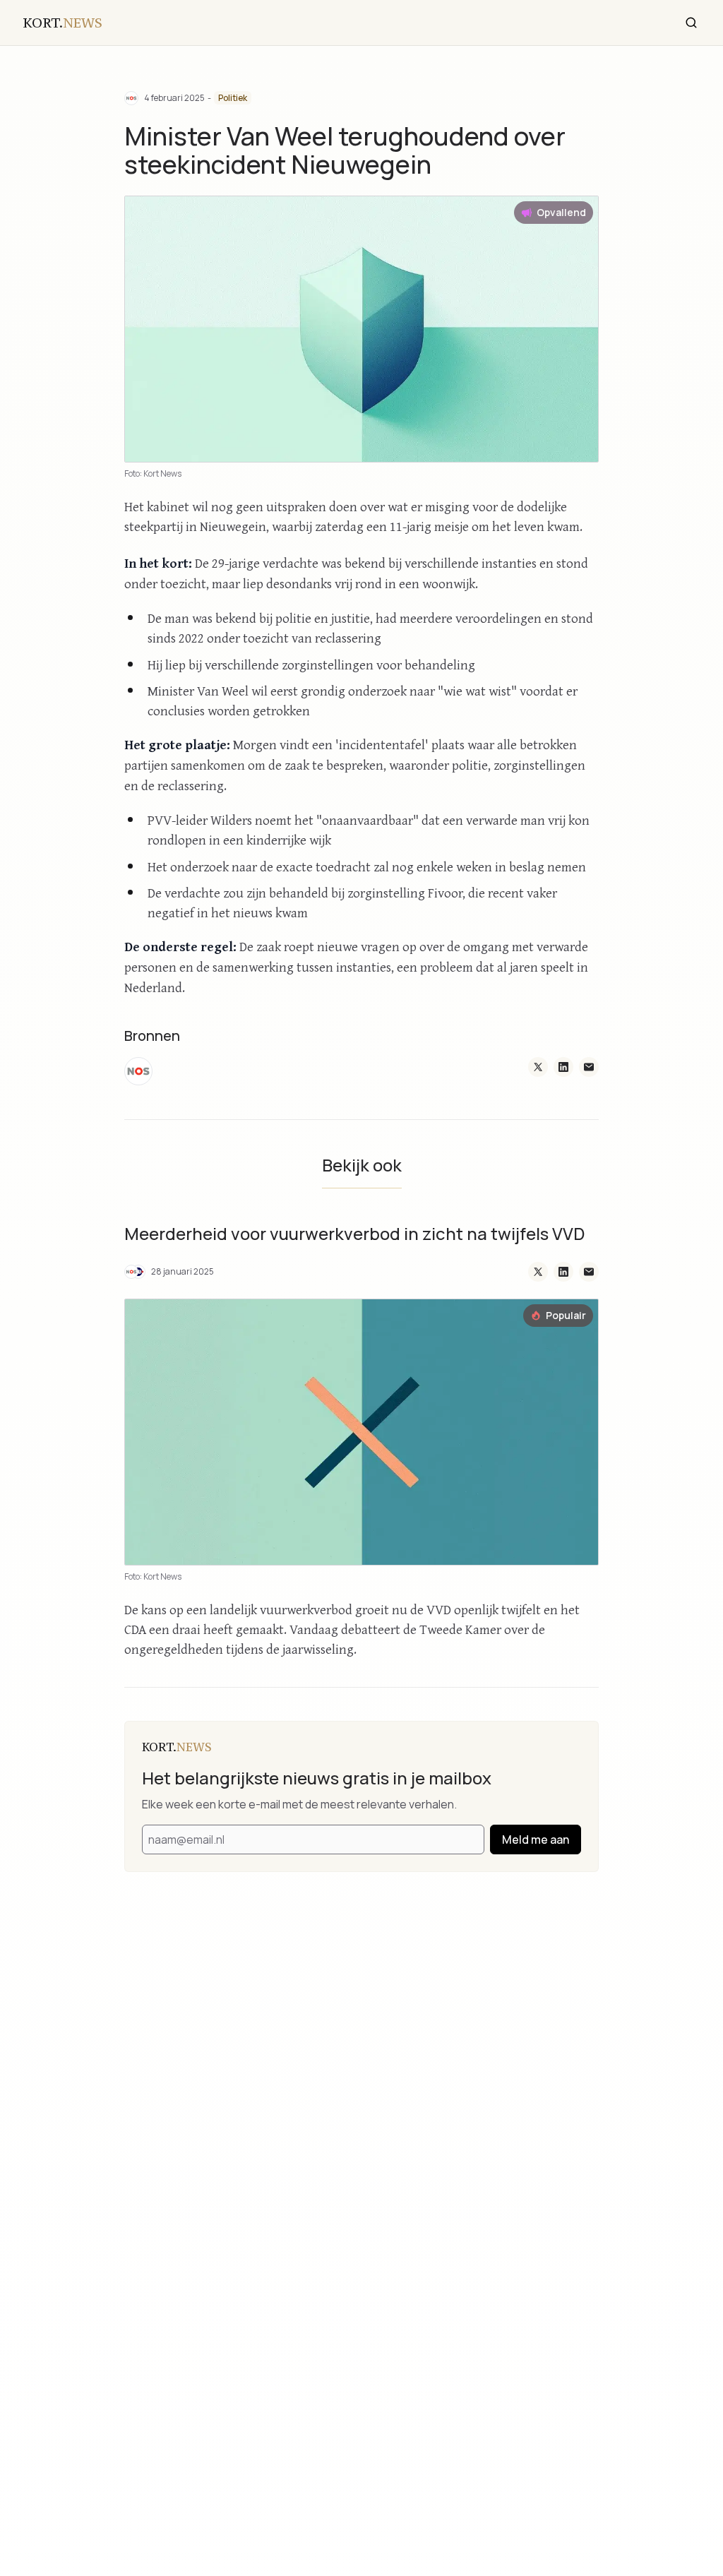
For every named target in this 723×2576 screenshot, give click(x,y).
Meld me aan (536, 1839)
